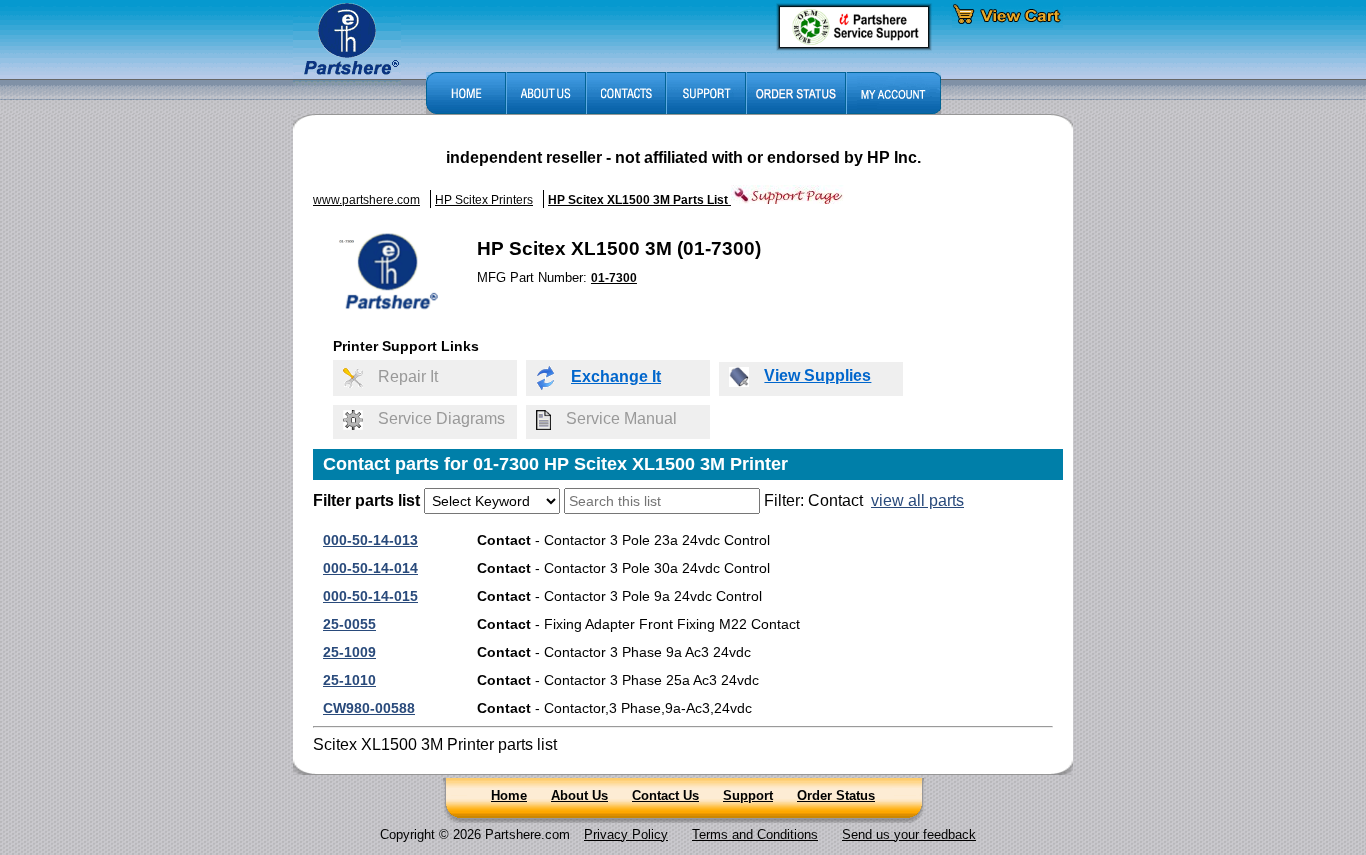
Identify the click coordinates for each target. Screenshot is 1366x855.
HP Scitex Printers (484, 200)
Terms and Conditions (755, 834)
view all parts (917, 500)
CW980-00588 (369, 708)
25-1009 (349, 652)
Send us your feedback (909, 834)
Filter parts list (366, 500)
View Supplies (817, 375)
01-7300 (614, 278)
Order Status (836, 795)
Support (748, 795)
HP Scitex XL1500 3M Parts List (639, 200)
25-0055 (349, 624)
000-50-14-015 (370, 596)
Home (509, 795)
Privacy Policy (626, 834)
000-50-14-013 (370, 540)
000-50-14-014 (370, 568)
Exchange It (616, 376)
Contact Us (665, 795)
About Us (579, 795)
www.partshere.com (366, 200)
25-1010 (349, 680)
